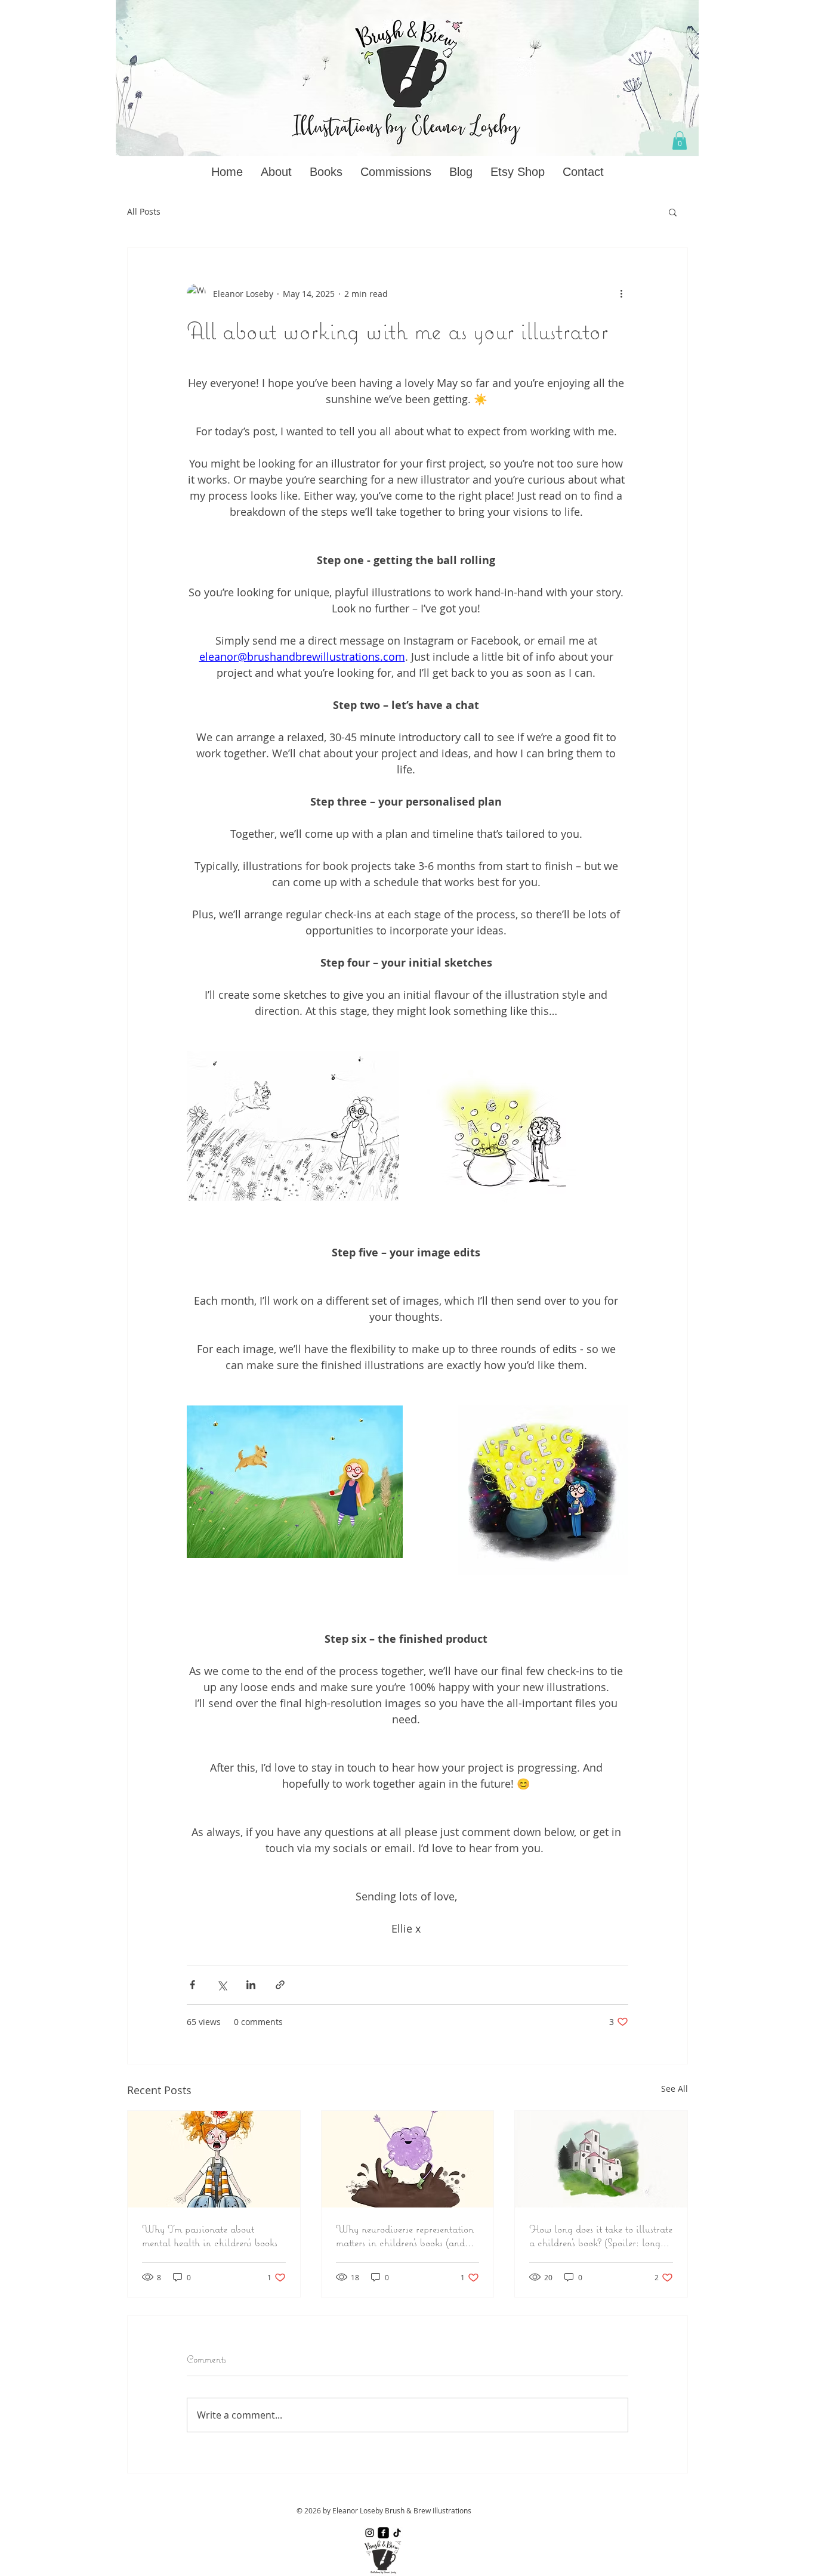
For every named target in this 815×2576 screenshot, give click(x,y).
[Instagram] (370, 2533)
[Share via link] (280, 1985)
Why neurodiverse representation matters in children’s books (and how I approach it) (405, 2236)
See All (674, 2089)
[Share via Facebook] (192, 1985)
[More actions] (621, 293)
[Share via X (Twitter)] (222, 1985)
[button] (680, 140)
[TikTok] (397, 2533)
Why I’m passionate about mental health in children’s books (210, 2236)
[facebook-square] (383, 2533)
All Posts (144, 211)
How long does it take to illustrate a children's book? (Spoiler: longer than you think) (601, 2236)
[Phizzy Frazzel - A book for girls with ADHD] (214, 2159)
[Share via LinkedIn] (251, 1985)
